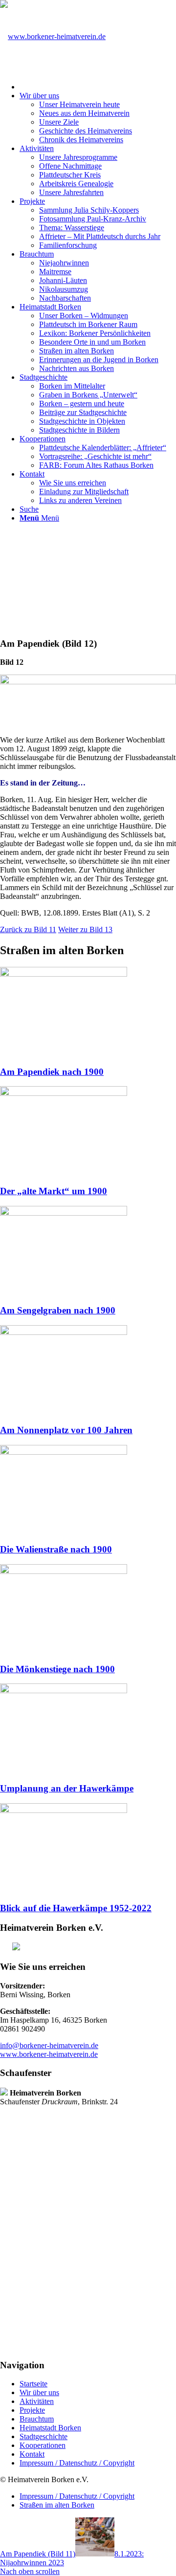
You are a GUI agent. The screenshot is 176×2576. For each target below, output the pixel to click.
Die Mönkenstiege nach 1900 (57, 1669)
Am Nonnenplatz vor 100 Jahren (66, 1430)
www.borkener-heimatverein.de (49, 2054)
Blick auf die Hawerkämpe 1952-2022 (76, 1908)
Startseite (33, 2384)
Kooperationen (43, 2445)
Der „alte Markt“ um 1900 (54, 1191)
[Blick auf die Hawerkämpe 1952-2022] (64, 1810)
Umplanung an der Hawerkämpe (67, 1788)
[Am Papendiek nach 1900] (64, 974)
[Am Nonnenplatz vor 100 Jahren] (64, 1332)
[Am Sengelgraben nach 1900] (64, 1213)
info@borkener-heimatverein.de (49, 2045)
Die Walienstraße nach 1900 (56, 1549)
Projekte (32, 2410)
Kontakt (32, 2454)
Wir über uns (39, 2392)
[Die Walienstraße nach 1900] (64, 1452)
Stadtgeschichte (44, 2436)
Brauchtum (37, 2419)
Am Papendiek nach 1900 (52, 1072)
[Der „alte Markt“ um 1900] (64, 1093)
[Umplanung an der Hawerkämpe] (64, 1691)
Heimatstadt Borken (50, 2428)
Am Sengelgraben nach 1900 (58, 1310)
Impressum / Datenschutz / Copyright (77, 2463)
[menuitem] (98, 86)
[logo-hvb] (53, 36)
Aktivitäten (37, 2401)
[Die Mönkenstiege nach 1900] (64, 1571)
